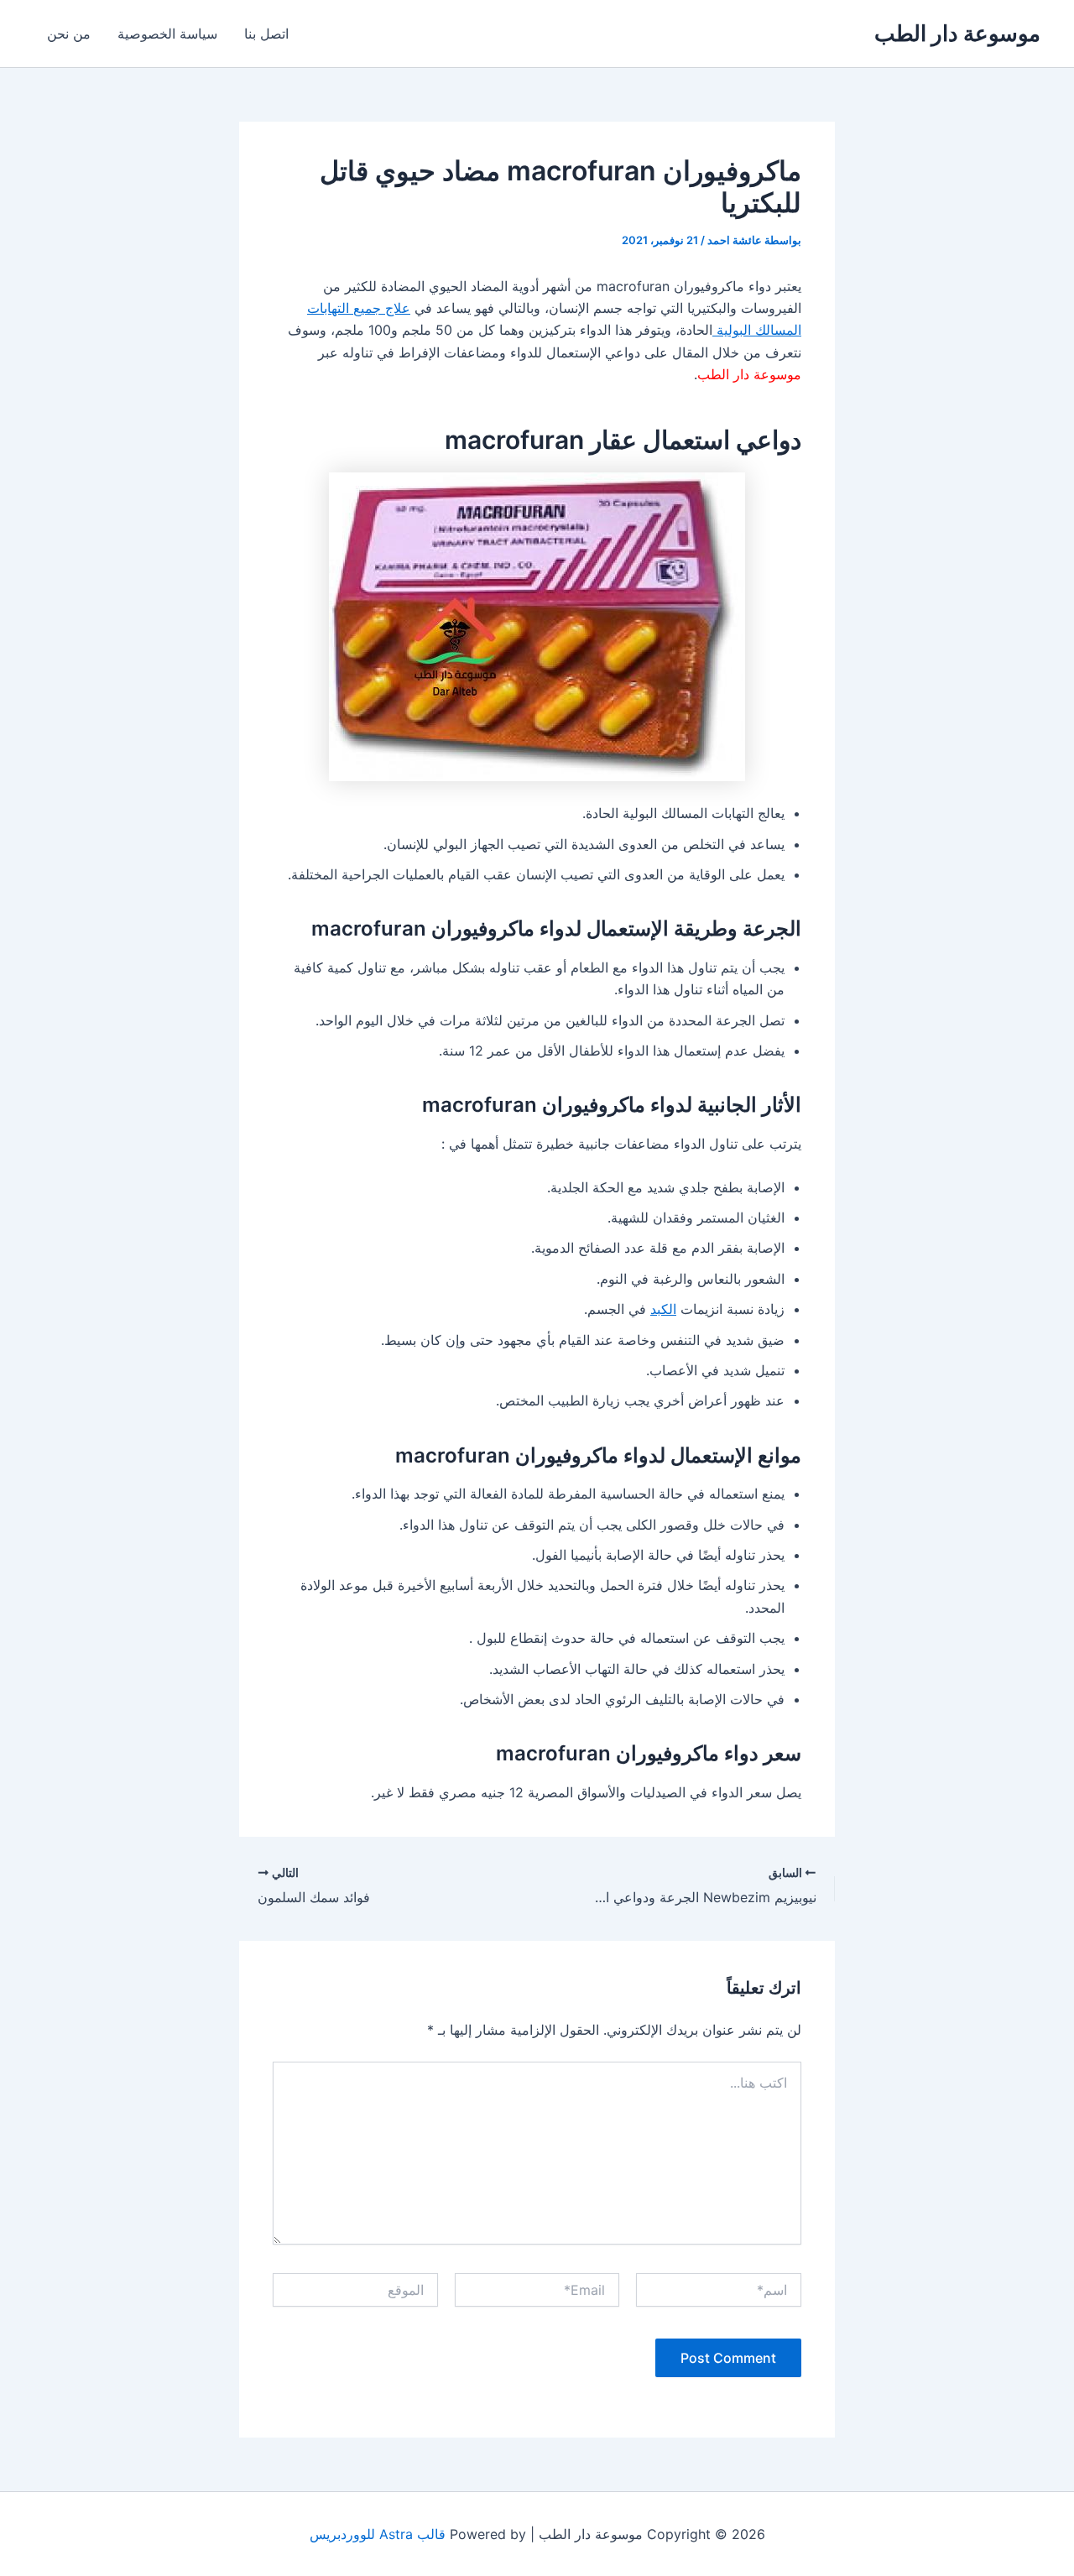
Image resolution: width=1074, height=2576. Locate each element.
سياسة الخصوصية (167, 34)
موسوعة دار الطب (957, 33)
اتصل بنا (266, 34)
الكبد (663, 1309)
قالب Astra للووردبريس (378, 2534)
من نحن (69, 34)
